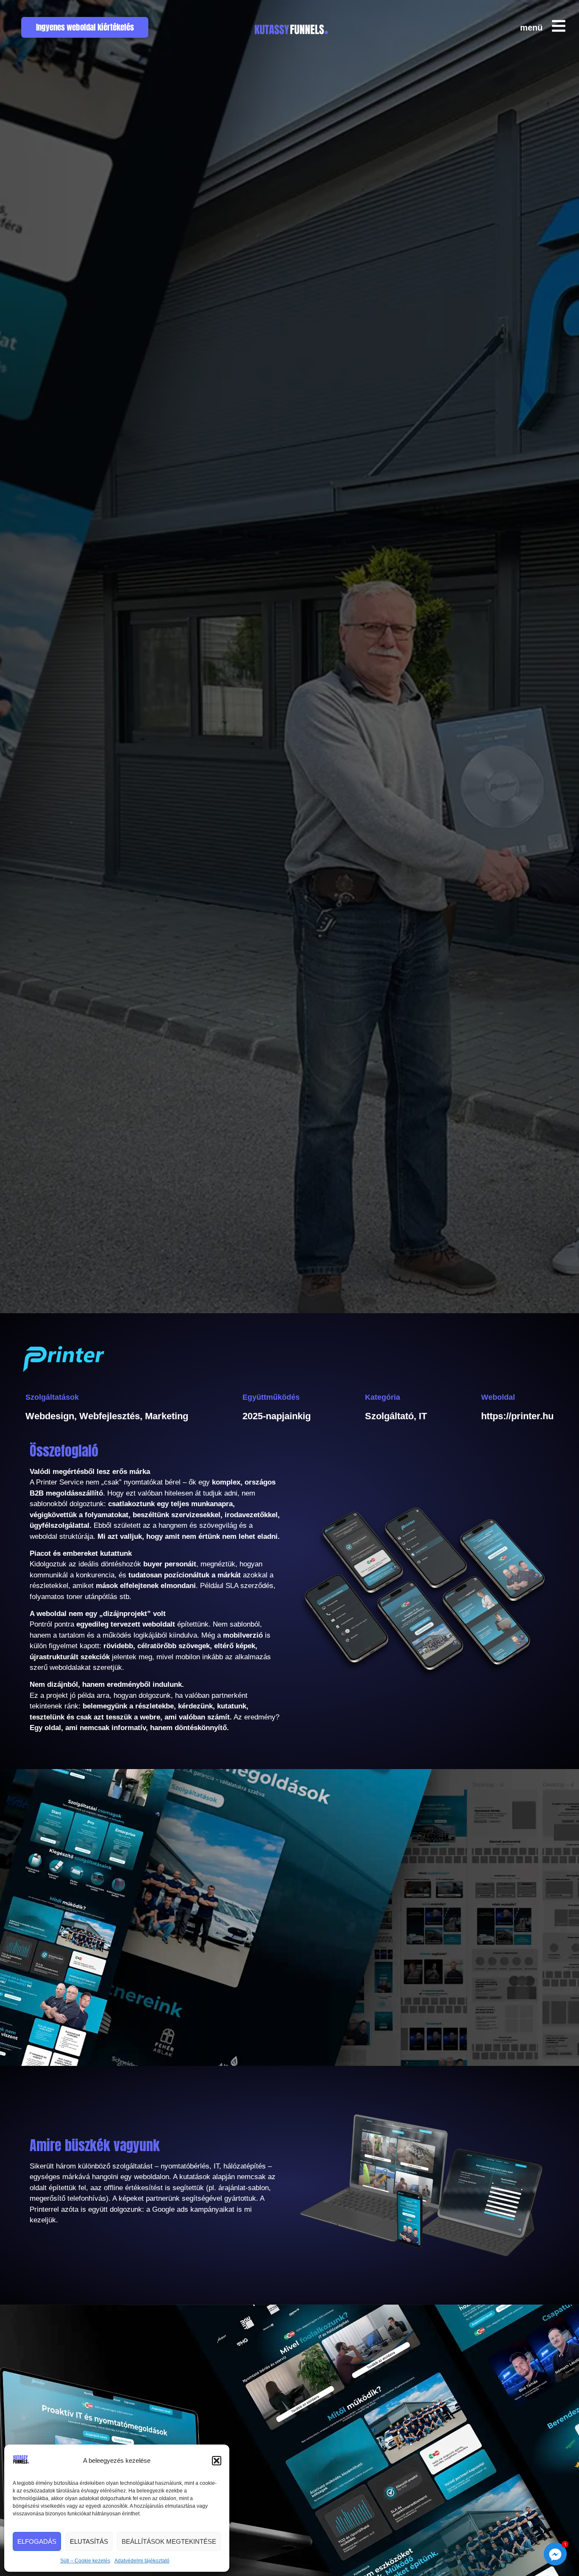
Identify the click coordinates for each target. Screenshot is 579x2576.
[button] (217, 2461)
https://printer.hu (517, 1416)
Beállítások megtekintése (169, 2541)
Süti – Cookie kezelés (85, 2561)
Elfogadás (37, 2541)
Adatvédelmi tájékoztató (142, 2561)
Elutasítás (89, 2541)
